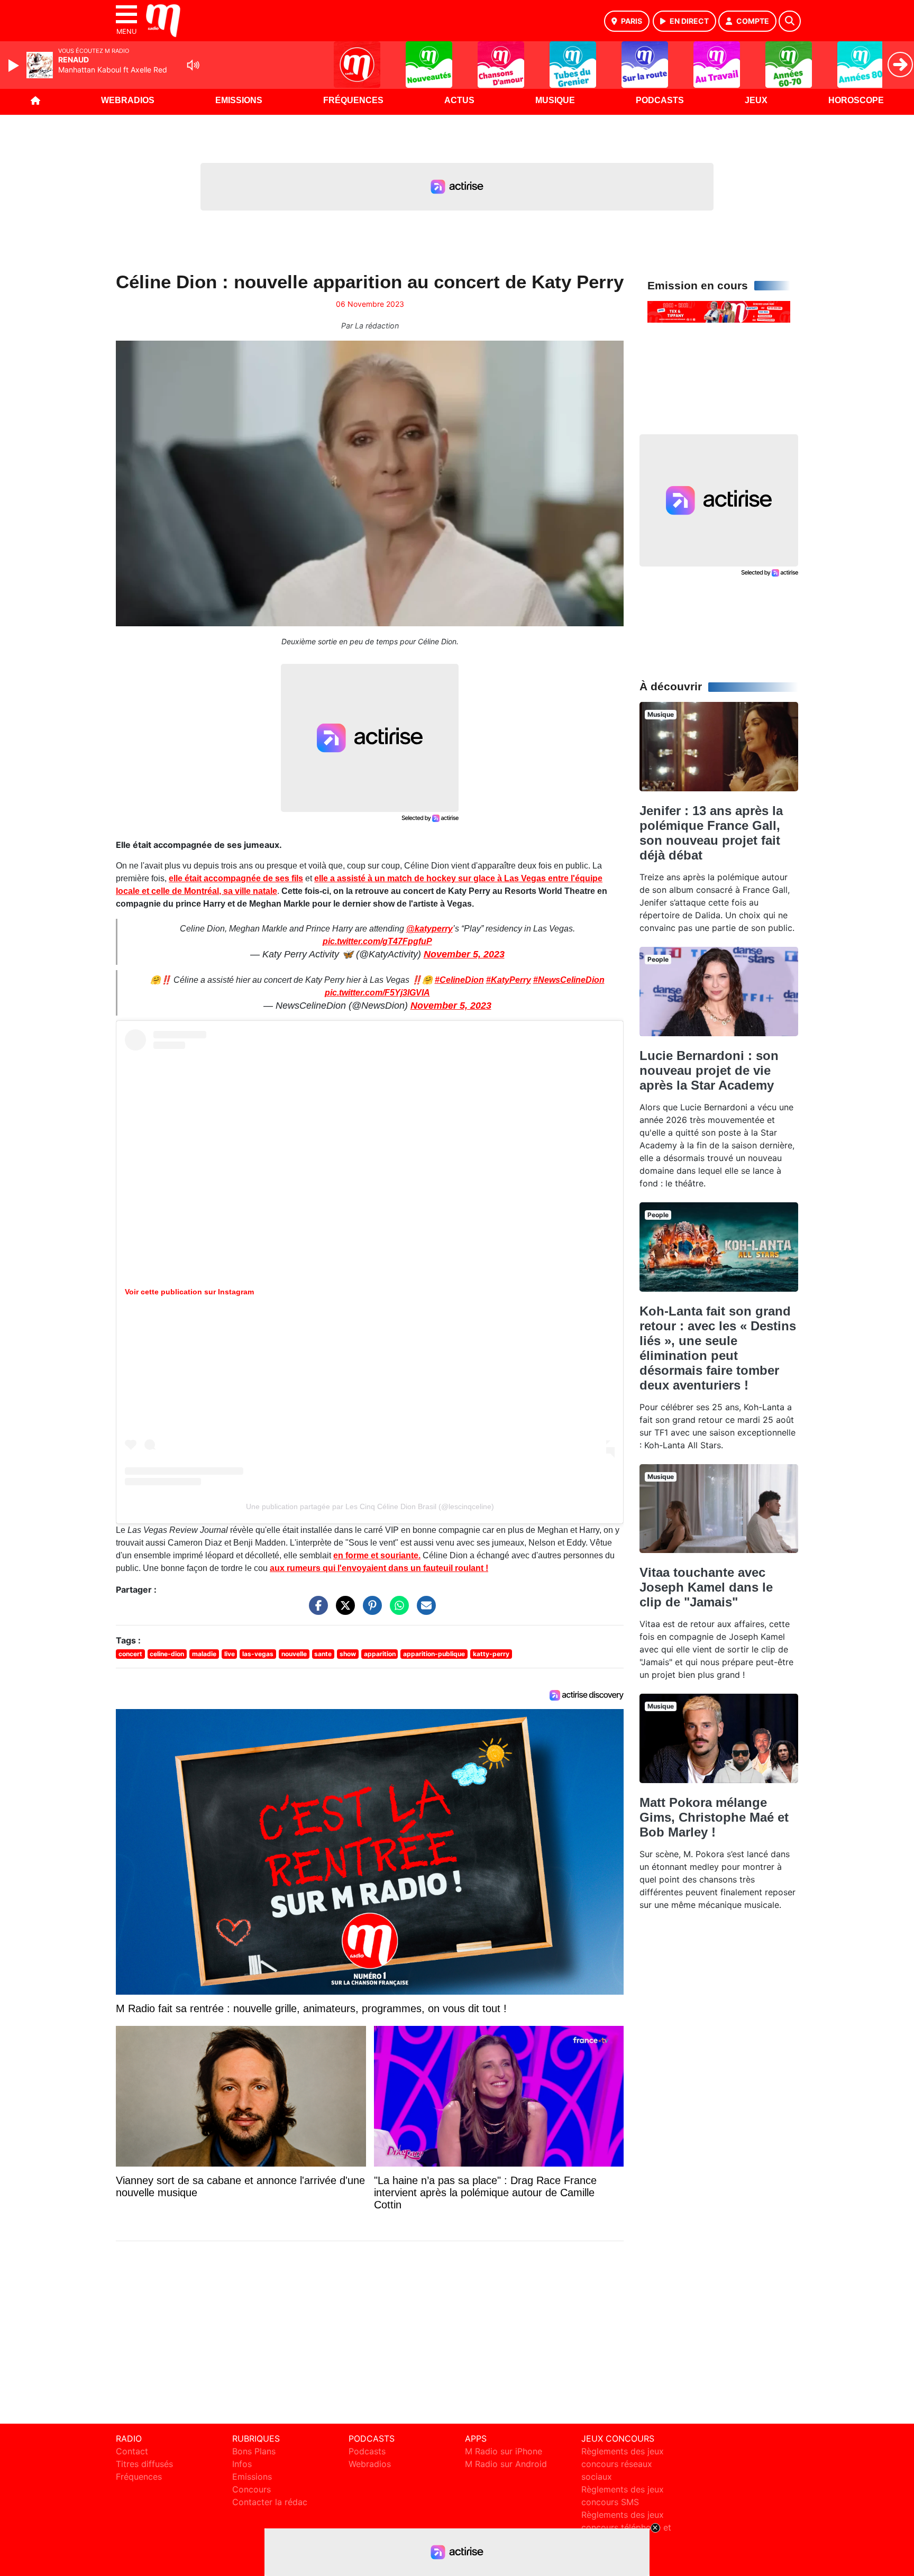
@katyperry (429, 929)
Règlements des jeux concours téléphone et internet (626, 2527)
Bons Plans (254, 2451)
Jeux (756, 100)
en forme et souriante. (377, 1555)
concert (130, 1654)
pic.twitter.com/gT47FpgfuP (377, 941)
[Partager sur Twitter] (343, 1610)
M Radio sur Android (506, 2464)
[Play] (15, 66)
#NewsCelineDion (569, 980)
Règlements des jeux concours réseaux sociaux (623, 2464)
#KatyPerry (509, 980)
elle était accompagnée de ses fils (236, 878)
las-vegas (258, 1654)
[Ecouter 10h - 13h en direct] (719, 311)
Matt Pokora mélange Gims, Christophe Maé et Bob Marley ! (714, 1817)
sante (323, 1654)
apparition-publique (434, 1654)
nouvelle (294, 1654)
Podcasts (660, 100)
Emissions (239, 100)
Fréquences (353, 100)
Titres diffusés (144, 2464)
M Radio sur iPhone (504, 2451)
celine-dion (167, 1654)
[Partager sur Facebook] (316, 1610)
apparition (380, 1654)
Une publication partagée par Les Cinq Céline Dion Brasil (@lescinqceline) (370, 1506)
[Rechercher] (790, 21)
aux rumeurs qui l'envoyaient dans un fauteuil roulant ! (379, 1568)
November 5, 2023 (464, 954)
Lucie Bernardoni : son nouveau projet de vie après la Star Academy (709, 1070)
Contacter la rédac (270, 2502)
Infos (242, 2464)
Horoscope (856, 100)
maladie (204, 1654)
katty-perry (491, 1654)
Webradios (128, 100)
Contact (132, 2451)
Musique (555, 100)
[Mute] (193, 65)
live (230, 1654)
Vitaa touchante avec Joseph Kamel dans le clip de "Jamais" (706, 1587)
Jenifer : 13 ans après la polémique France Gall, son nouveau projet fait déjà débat (711, 833)
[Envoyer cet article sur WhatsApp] (397, 1610)
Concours (252, 2489)
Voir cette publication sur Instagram (189, 1292)
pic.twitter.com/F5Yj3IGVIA (377, 993)
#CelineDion (459, 980)
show (348, 1654)
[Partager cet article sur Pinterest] (370, 1610)
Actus (459, 100)
